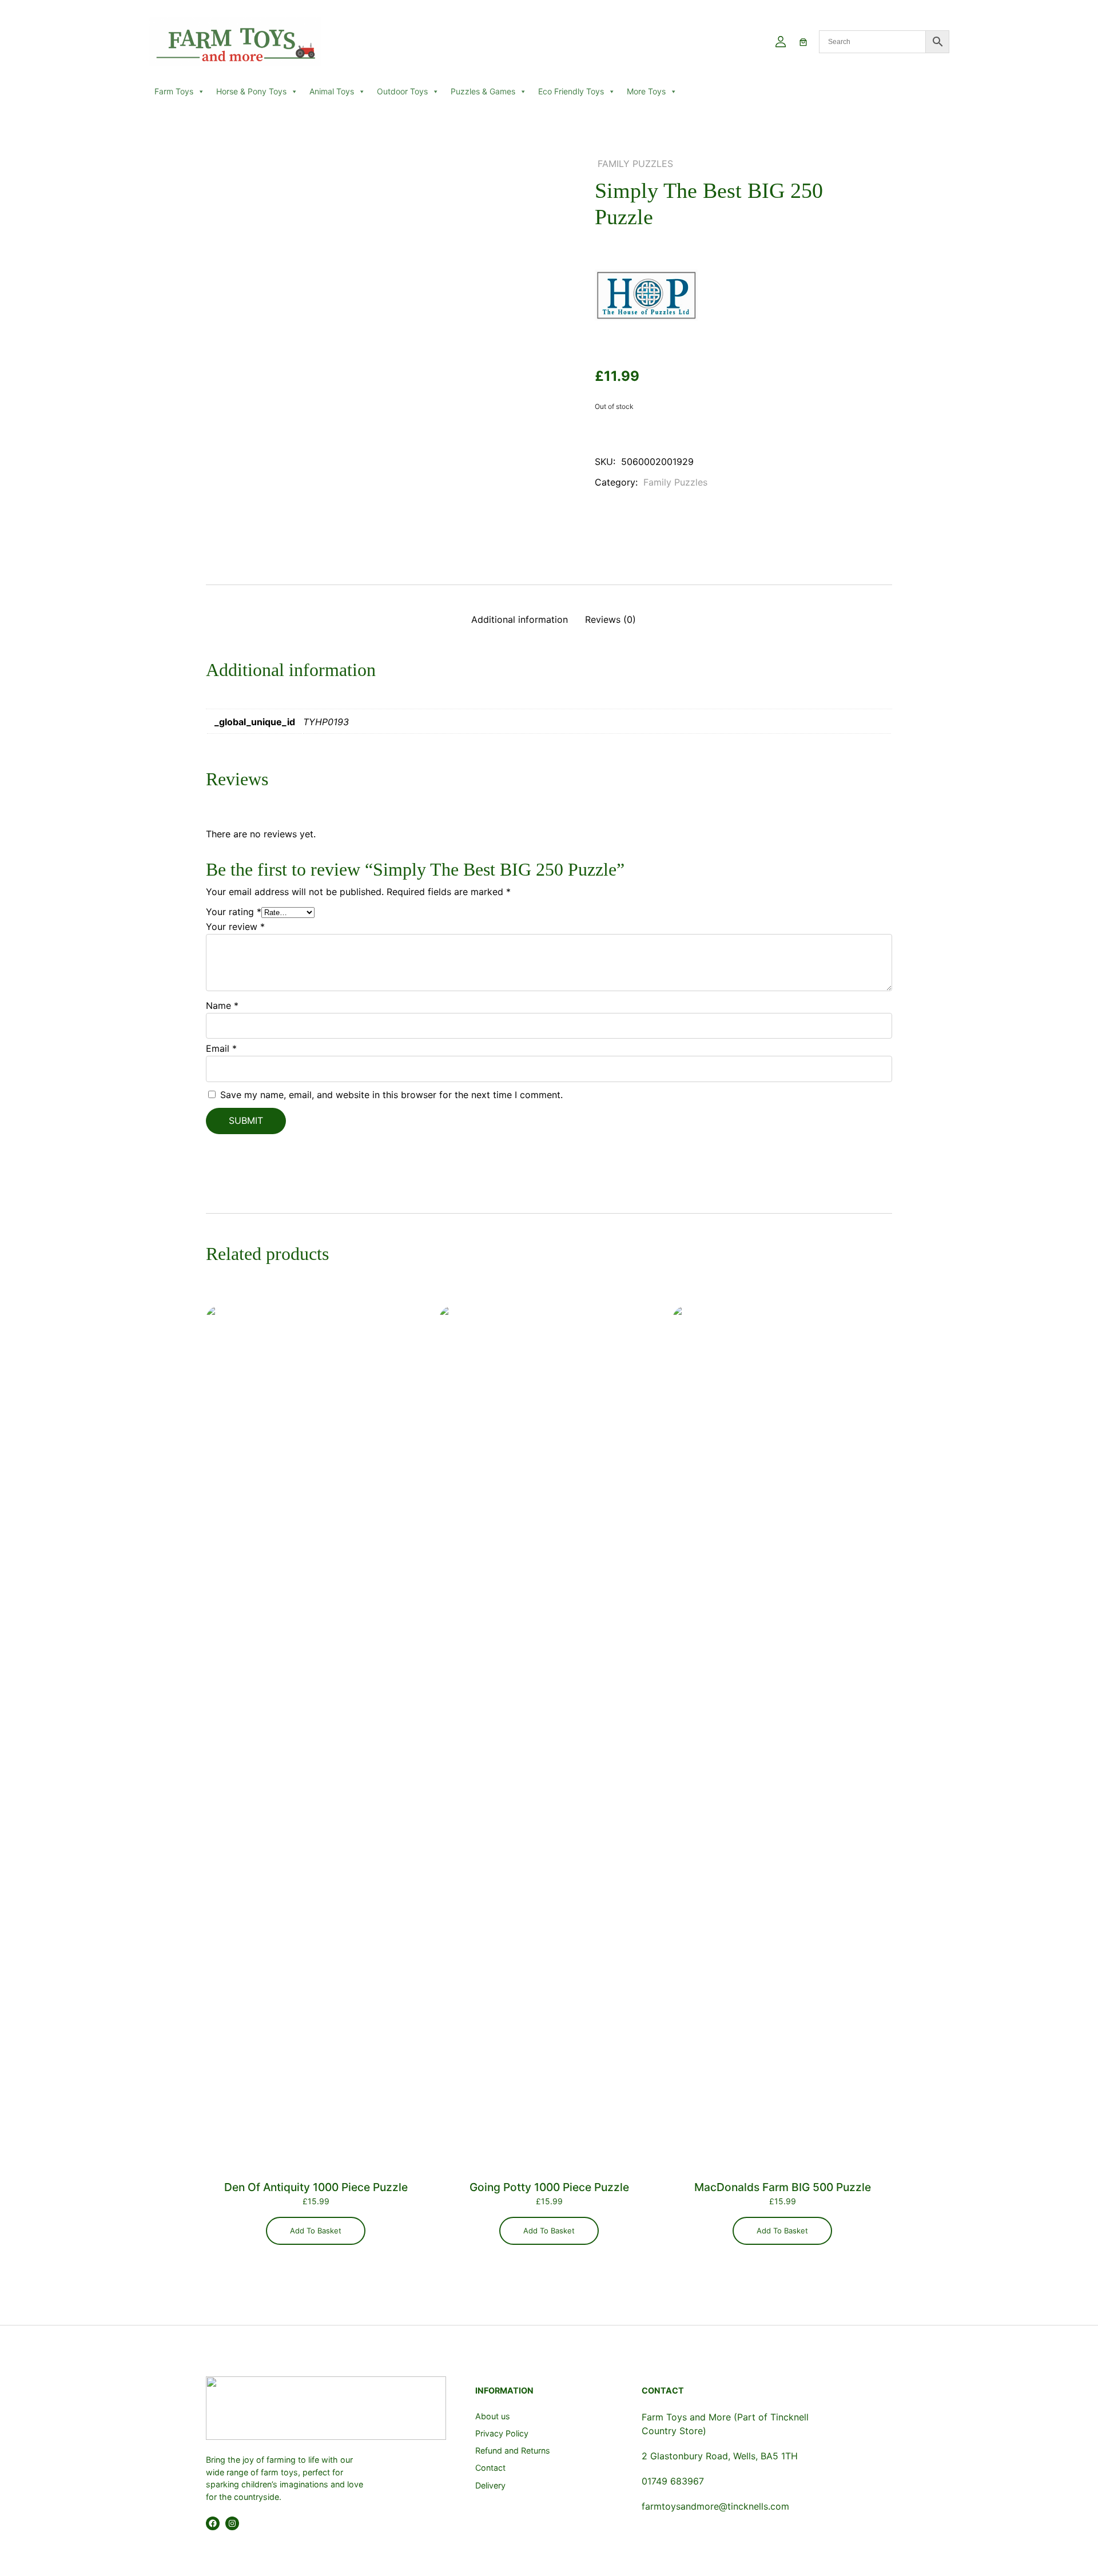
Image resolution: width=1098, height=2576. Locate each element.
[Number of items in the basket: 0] (803, 42)
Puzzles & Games (483, 91)
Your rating (234, 912)
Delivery (490, 2485)
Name (222, 1005)
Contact (490, 2468)
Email (221, 1048)
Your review (235, 927)
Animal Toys (332, 91)
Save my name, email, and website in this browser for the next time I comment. (391, 1095)
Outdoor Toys (402, 91)
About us (493, 2416)
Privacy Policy (502, 2433)
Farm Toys (174, 91)
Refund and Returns (513, 2450)
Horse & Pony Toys (251, 91)
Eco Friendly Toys (571, 91)
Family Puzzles (635, 164)
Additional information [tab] (520, 619)
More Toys (646, 91)
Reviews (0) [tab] (610, 619)
